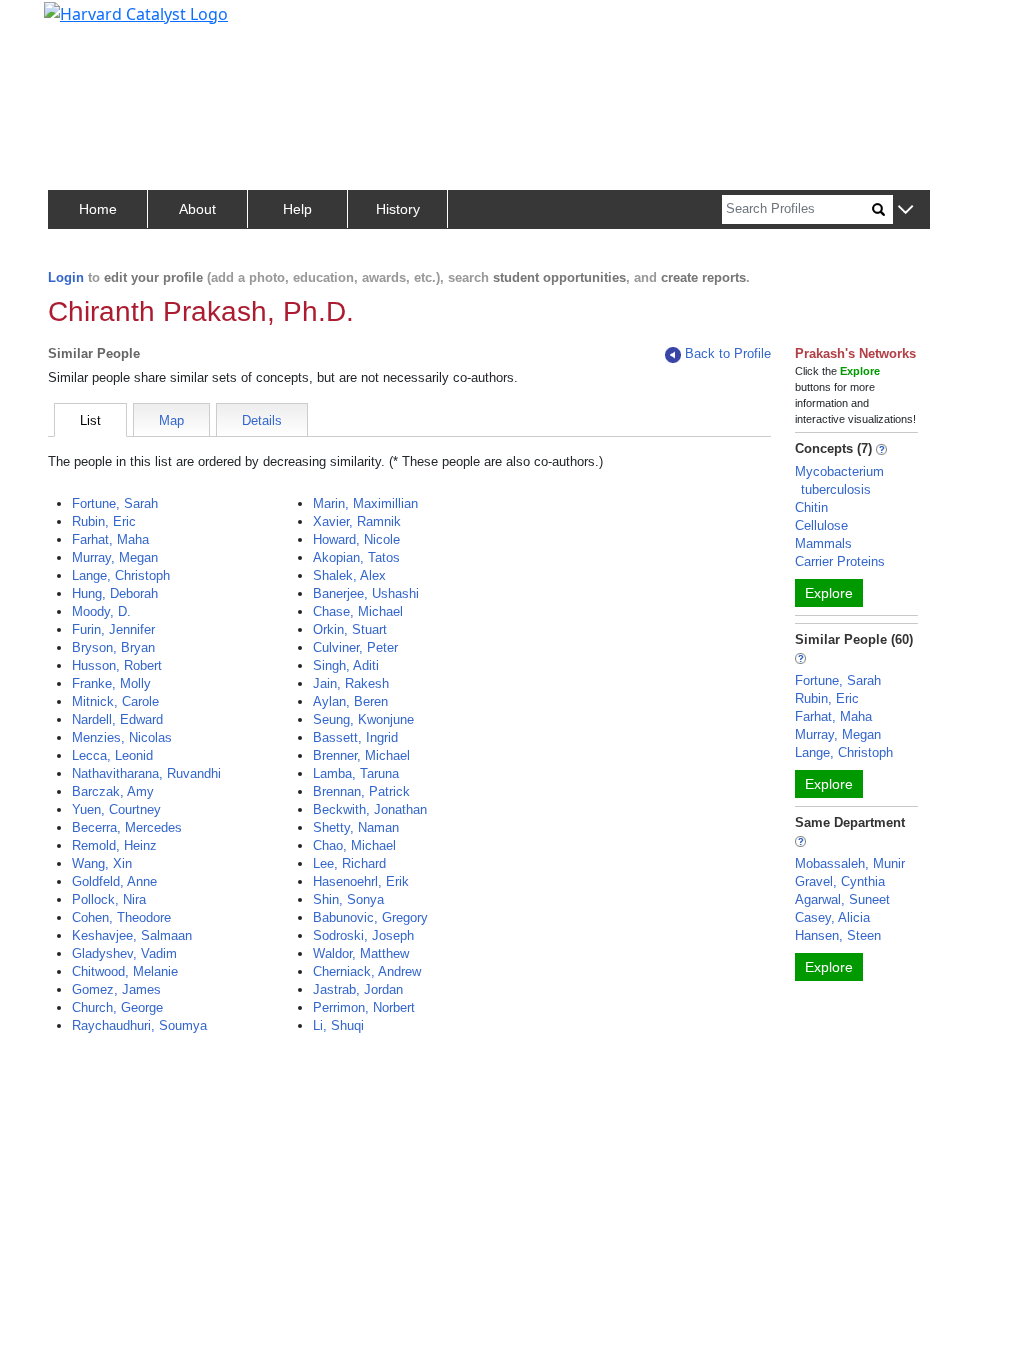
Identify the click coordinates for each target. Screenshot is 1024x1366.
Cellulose (821, 525)
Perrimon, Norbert (364, 1007)
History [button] (398, 209)
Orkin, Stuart (350, 629)
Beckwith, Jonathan (370, 809)
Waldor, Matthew (361, 953)
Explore (829, 593)
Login (66, 277)
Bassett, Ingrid (355, 737)
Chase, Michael (358, 611)
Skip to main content (83, 24)
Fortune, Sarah (115, 503)
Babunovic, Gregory (370, 917)
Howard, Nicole (356, 539)
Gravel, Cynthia (840, 881)
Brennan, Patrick (361, 791)
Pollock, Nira (109, 899)
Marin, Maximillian (365, 503)
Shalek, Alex (349, 575)
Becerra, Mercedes (127, 827)
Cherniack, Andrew (367, 971)
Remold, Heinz (114, 845)
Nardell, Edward (117, 719)
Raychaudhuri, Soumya (139, 1025)
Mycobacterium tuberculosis (839, 480)
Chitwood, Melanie (125, 971)
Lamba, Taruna (356, 773)
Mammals (823, 543)
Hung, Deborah (115, 593)
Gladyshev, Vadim (124, 953)
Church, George (117, 1007)
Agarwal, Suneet (842, 899)
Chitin (811, 507)
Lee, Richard (349, 863)
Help (297, 209)
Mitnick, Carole (115, 701)
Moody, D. (101, 611)
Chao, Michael (354, 845)
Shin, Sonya (348, 899)
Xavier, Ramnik (357, 521)
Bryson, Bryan (113, 647)
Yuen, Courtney (116, 809)
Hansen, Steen (838, 935)
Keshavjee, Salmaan (132, 935)
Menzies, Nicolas (122, 737)
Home (98, 209)
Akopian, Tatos (356, 557)
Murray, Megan (115, 557)
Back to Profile (728, 353)
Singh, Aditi (346, 665)
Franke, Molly (111, 683)
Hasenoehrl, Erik (361, 881)
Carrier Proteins (840, 561)
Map (171, 420)
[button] (905, 210)
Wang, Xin (102, 863)
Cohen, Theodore (121, 917)
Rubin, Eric (104, 521)
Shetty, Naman (356, 827)
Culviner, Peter (355, 647)
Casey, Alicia (832, 917)
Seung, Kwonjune (363, 719)
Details (262, 420)
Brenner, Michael (361, 755)
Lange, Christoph (121, 575)
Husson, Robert (117, 665)
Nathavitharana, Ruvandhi (146, 773)
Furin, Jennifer (113, 629)
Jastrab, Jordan (358, 989)
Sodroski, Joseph (363, 935)
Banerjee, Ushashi (366, 593)
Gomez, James (116, 989)
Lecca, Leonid (112, 755)
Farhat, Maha (110, 539)
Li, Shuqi (338, 1025)
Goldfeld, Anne (114, 881)
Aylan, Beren (350, 701)
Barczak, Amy (113, 791)
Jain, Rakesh (351, 683)
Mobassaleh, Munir (850, 863)
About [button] (197, 209)
